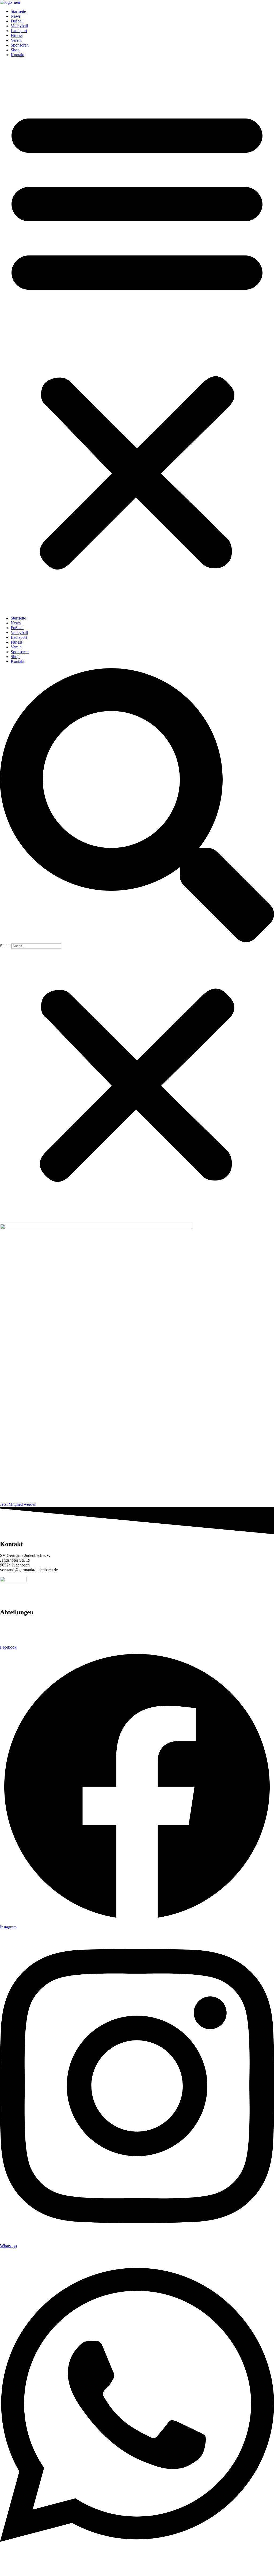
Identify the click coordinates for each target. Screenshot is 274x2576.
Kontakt (18, 55)
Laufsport (19, 31)
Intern (54, 2569)
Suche (5, 946)
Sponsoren (20, 45)
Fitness (17, 35)
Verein (16, 40)
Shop (15, 50)
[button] (137, 337)
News (16, 16)
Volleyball (19, 26)
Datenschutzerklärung (105, 2569)
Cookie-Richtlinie (187, 2569)
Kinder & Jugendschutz (148, 2569)
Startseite (18, 11)
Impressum (73, 2569)
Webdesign (215, 2569)
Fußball (17, 21)
